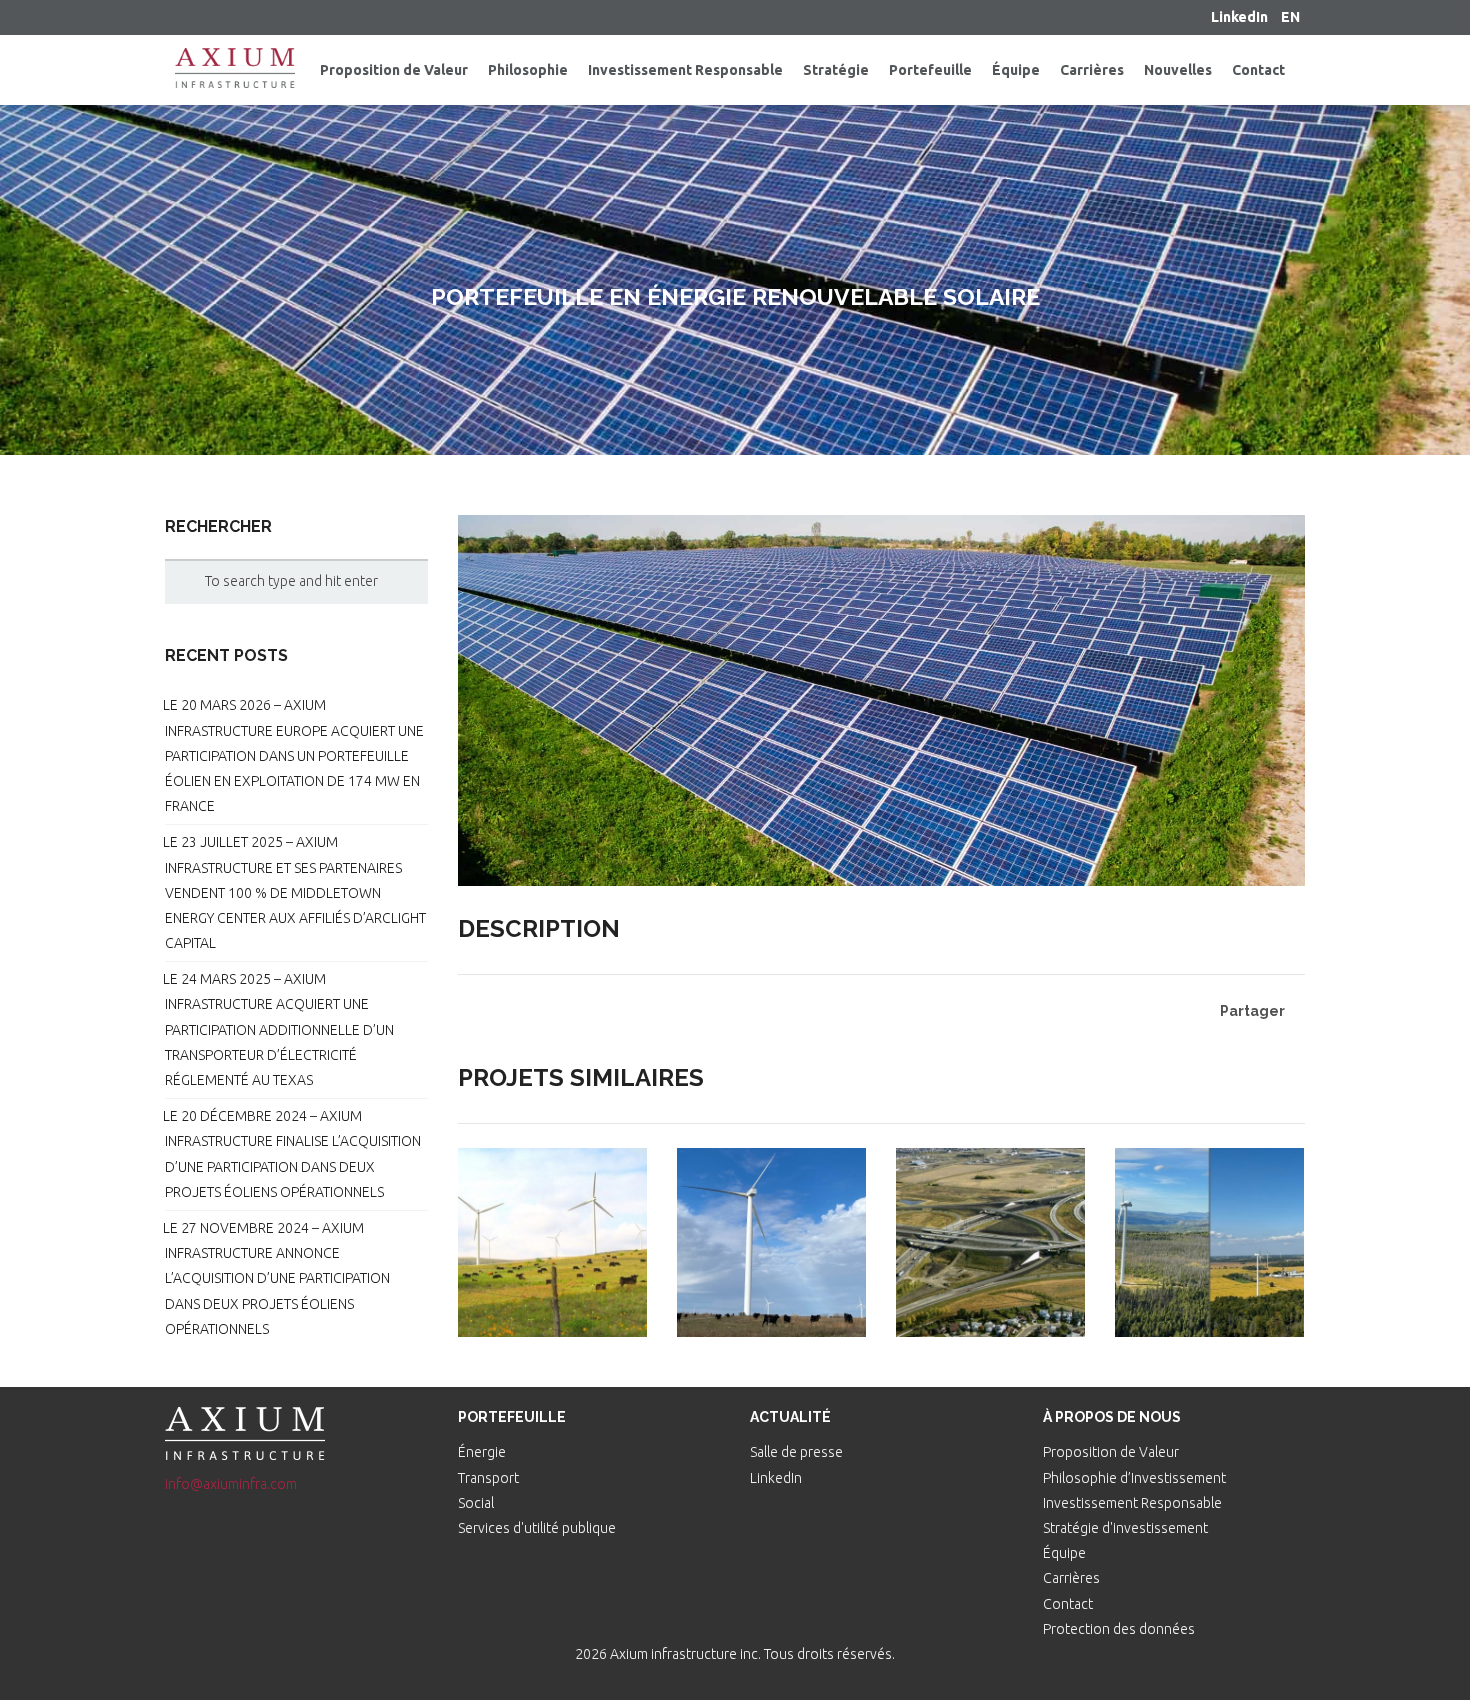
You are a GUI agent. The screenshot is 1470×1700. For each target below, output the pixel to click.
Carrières (1071, 1578)
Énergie (482, 1452)
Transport (488, 1478)
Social (476, 1503)
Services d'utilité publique (537, 1528)
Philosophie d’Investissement (1134, 1478)
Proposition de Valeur (1111, 1452)
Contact (1068, 1604)
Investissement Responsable (1132, 1503)
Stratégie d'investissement (1125, 1528)
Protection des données (1119, 1629)
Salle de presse (796, 1452)
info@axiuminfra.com (231, 1484)
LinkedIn (776, 1478)
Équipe (1064, 1553)
